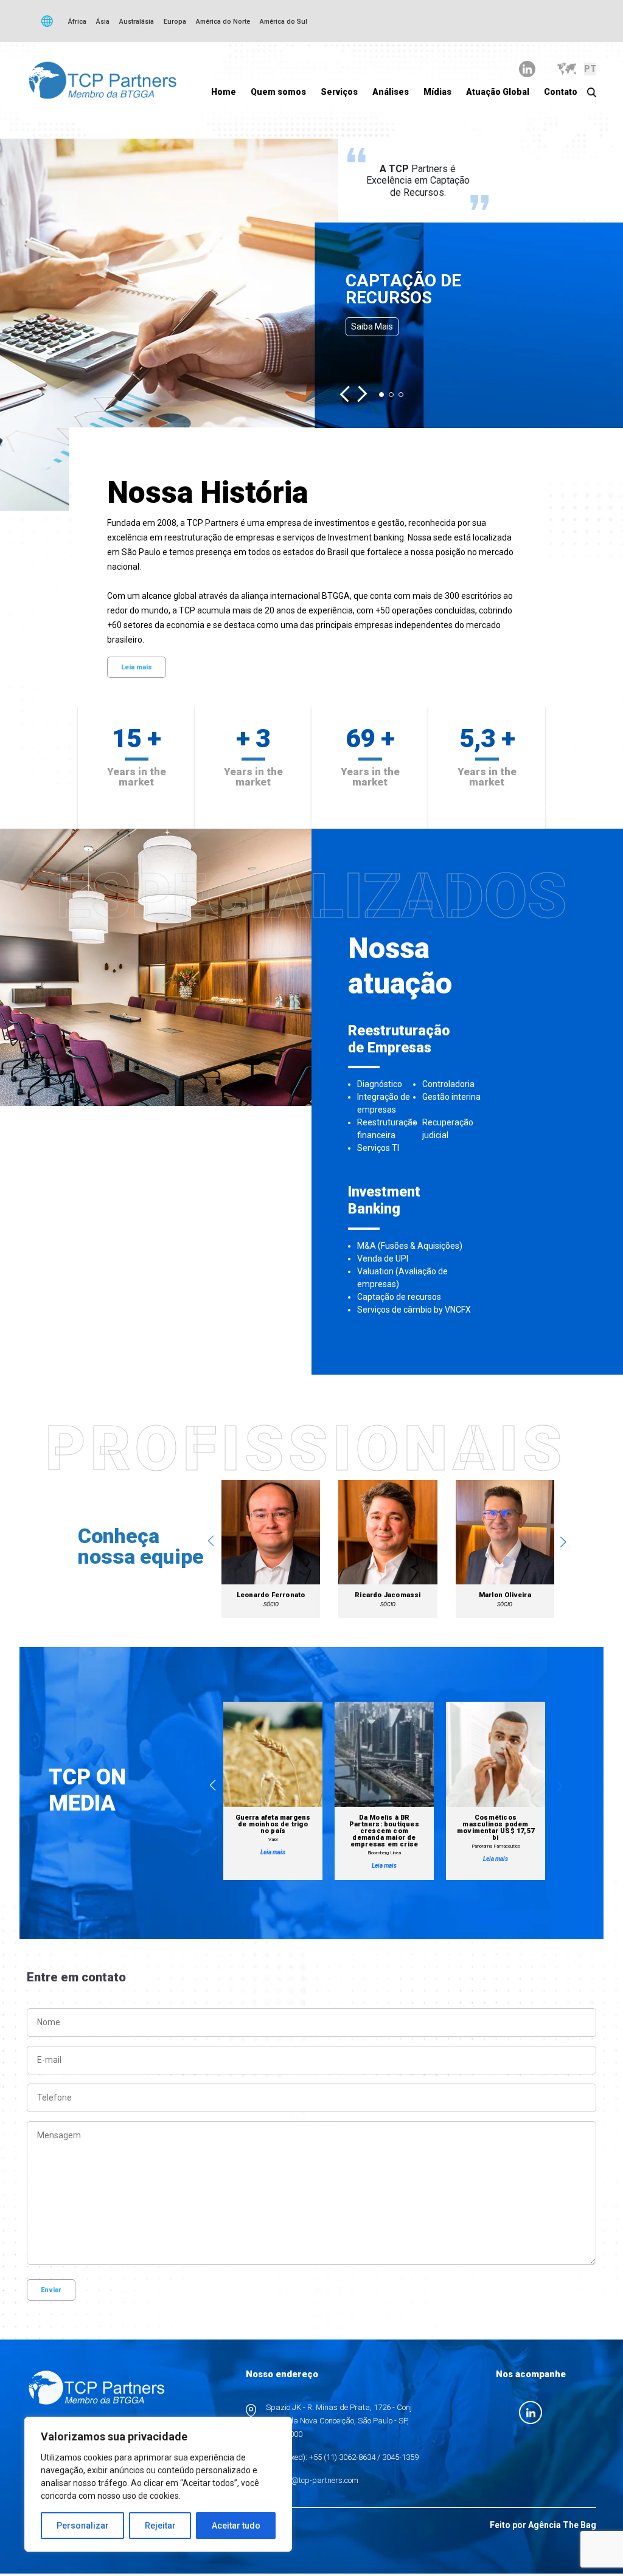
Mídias (437, 92)
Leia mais (137, 667)
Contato (561, 92)
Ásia (103, 22)
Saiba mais (372, 326)
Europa (175, 22)
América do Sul (284, 22)
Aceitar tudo (236, 2526)
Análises (391, 92)
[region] (158, 2484)
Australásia (137, 22)
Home (224, 92)
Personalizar (83, 2526)
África (77, 22)
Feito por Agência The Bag (543, 2525)
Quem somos (278, 92)
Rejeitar (160, 2526)
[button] (348, 394)
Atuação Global (498, 92)
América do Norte (223, 22)
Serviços (339, 92)
